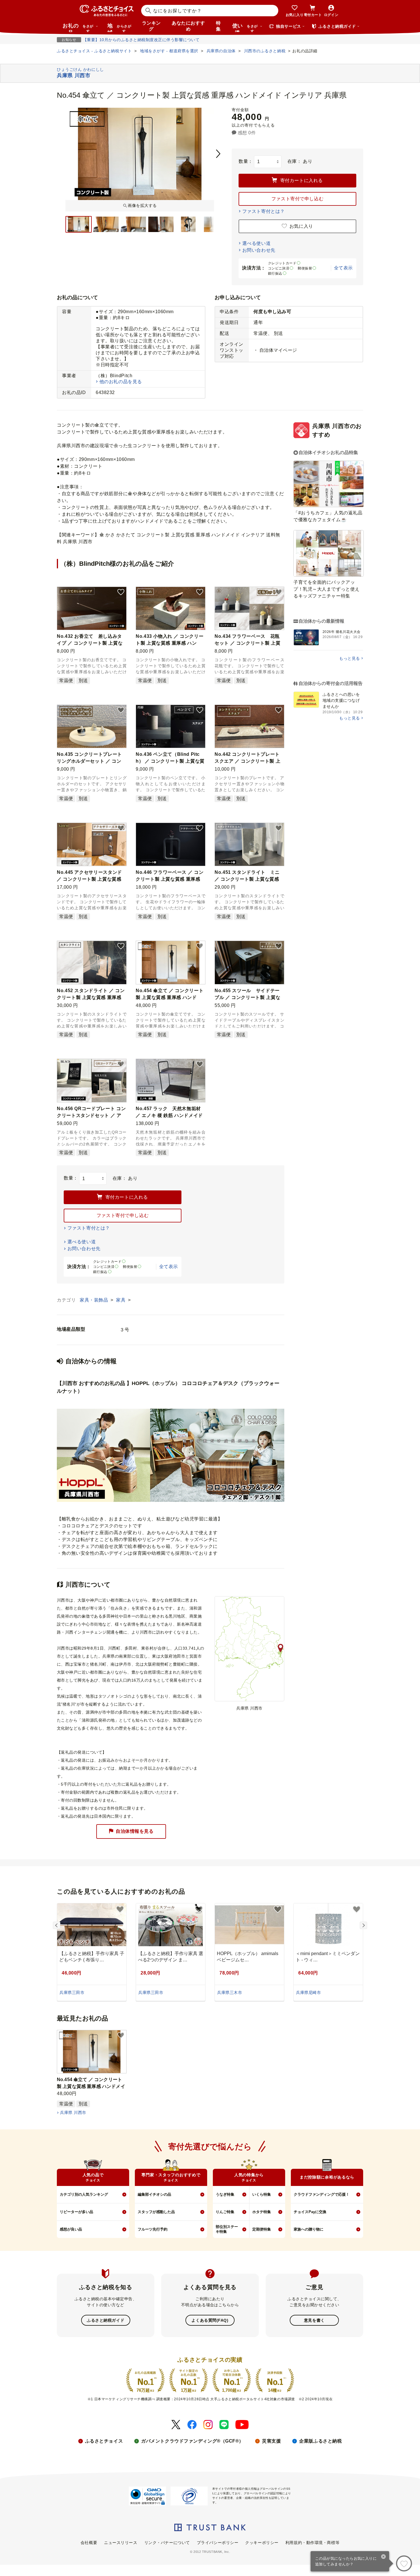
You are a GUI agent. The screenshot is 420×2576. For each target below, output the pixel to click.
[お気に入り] (404, 2563)
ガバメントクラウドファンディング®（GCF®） (192, 2441)
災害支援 (271, 2441)
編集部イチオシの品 (154, 2194)
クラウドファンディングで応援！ (322, 2194)
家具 (121, 1300)
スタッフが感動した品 (156, 2212)
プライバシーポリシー (218, 2543)
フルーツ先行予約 (153, 2229)
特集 (218, 26)
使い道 (245, 27)
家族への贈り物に (309, 2229)
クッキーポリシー (262, 2543)
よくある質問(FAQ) (210, 2320)
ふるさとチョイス (104, 2441)
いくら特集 (262, 2194)
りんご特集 (225, 2212)
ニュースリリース (121, 2543)
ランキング (151, 26)
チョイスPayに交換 (310, 2212)
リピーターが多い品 (76, 2212)
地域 (119, 27)
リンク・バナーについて (167, 2543)
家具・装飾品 (95, 1300)
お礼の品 (78, 27)
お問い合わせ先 (259, 250)
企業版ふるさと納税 (320, 2441)
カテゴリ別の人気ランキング (84, 2194)
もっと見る (350, 658)
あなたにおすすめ (188, 26)
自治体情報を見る (135, 1831)
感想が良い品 (71, 2229)
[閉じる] (384, 2557)
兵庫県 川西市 (73, 2113)
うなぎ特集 (225, 2194)
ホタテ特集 (262, 2212)
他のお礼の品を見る (121, 382)
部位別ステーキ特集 (227, 2229)
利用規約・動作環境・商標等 (312, 2543)
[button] (121, 592)
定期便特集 (262, 2229)
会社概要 (89, 2543)
